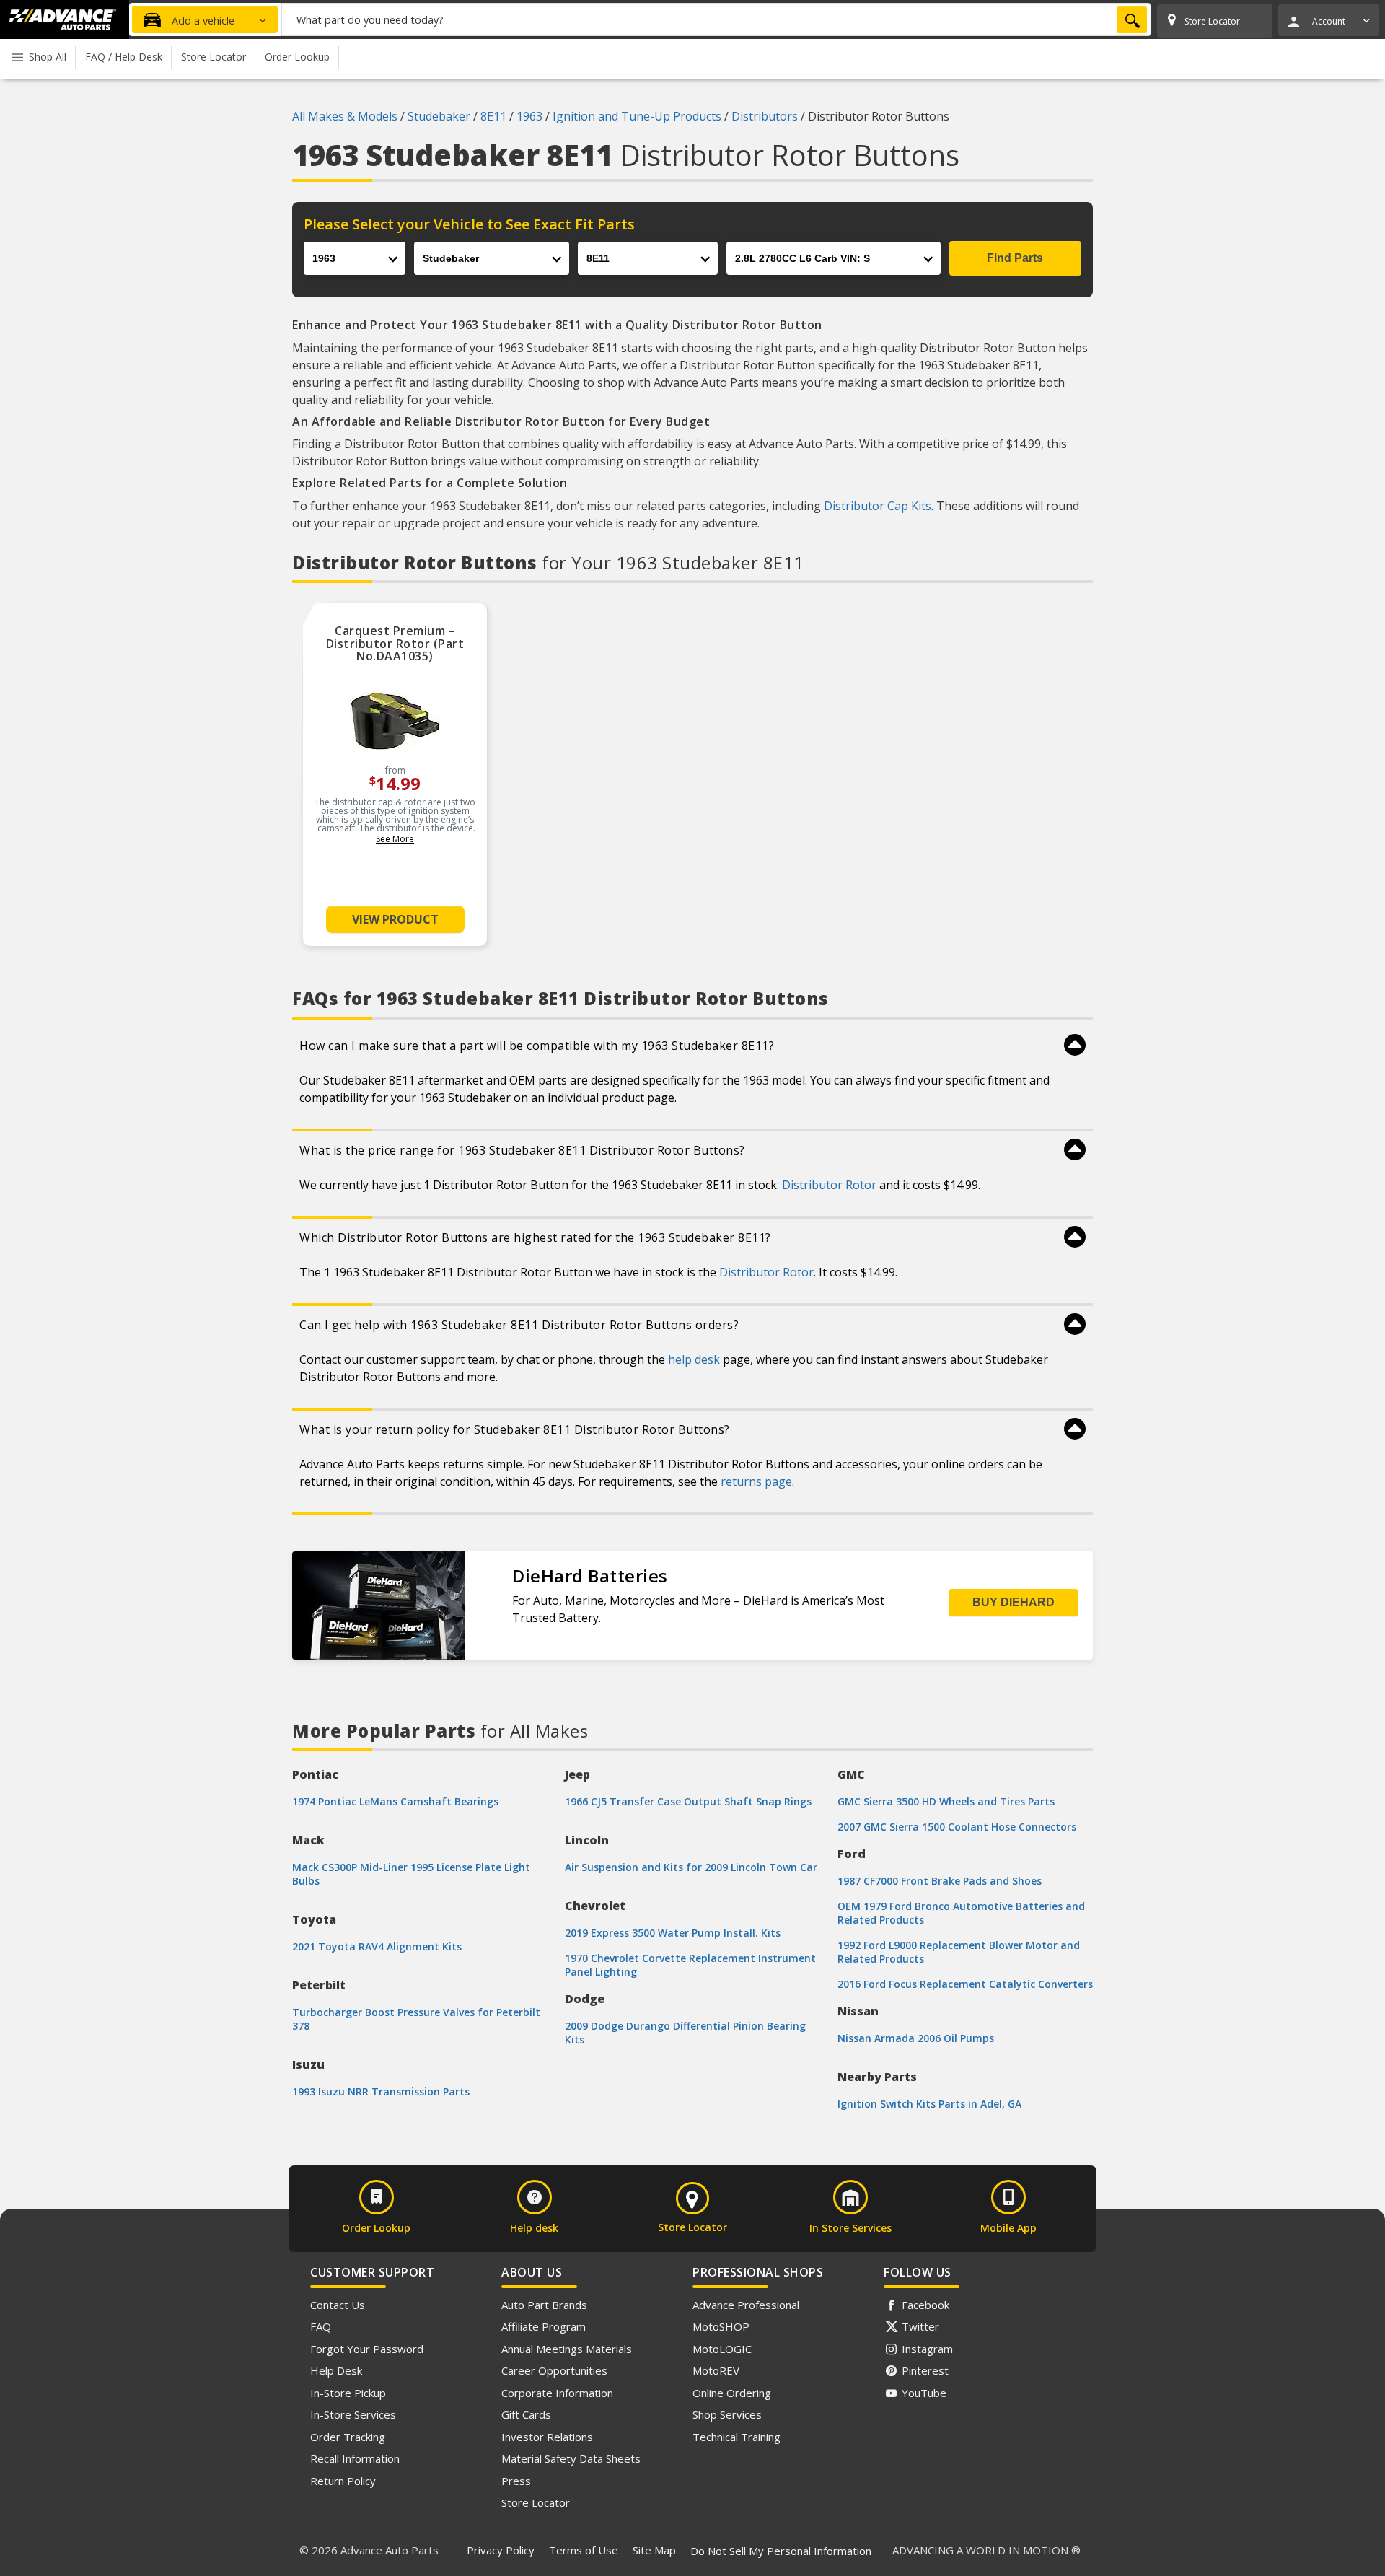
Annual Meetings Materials (567, 2349)
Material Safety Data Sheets (571, 2458)
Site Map (654, 2550)
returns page (756, 1481)
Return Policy (343, 2481)
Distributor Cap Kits (878, 506)
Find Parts (1015, 258)
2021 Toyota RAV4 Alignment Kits (377, 1946)
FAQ (321, 2326)
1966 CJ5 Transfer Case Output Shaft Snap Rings (688, 1801)
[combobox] (716, 19)
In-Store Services (353, 2414)
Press (516, 2481)
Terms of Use (584, 2550)
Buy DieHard (1014, 1602)
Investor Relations (547, 2437)
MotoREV (716, 2370)
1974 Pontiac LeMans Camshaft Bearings (395, 1801)
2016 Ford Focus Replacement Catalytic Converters (965, 1984)
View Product (395, 919)
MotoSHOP (721, 2326)
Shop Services (727, 2414)
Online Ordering (732, 2393)
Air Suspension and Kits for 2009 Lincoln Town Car (691, 1867)
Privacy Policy (501, 2550)
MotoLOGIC (722, 2349)
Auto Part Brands (544, 2305)
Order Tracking (348, 2437)
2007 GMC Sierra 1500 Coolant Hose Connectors (957, 1827)
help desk (694, 1359)
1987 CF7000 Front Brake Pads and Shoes (940, 1881)
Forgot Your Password (367, 2349)
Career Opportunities (554, 2370)
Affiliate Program (544, 2326)
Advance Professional (746, 2305)
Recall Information (355, 2458)
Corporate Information (557, 2393)
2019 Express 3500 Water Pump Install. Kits (673, 1933)
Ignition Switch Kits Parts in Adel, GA (929, 2104)
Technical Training (737, 2437)
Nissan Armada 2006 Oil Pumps (916, 2038)
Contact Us (338, 2305)
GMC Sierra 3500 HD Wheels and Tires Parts (946, 1801)
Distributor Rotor (829, 1185)
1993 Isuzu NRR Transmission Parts (381, 2091)
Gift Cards (526, 2414)
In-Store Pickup (348, 2393)
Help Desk (336, 2370)
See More (395, 839)
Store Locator (536, 2502)
